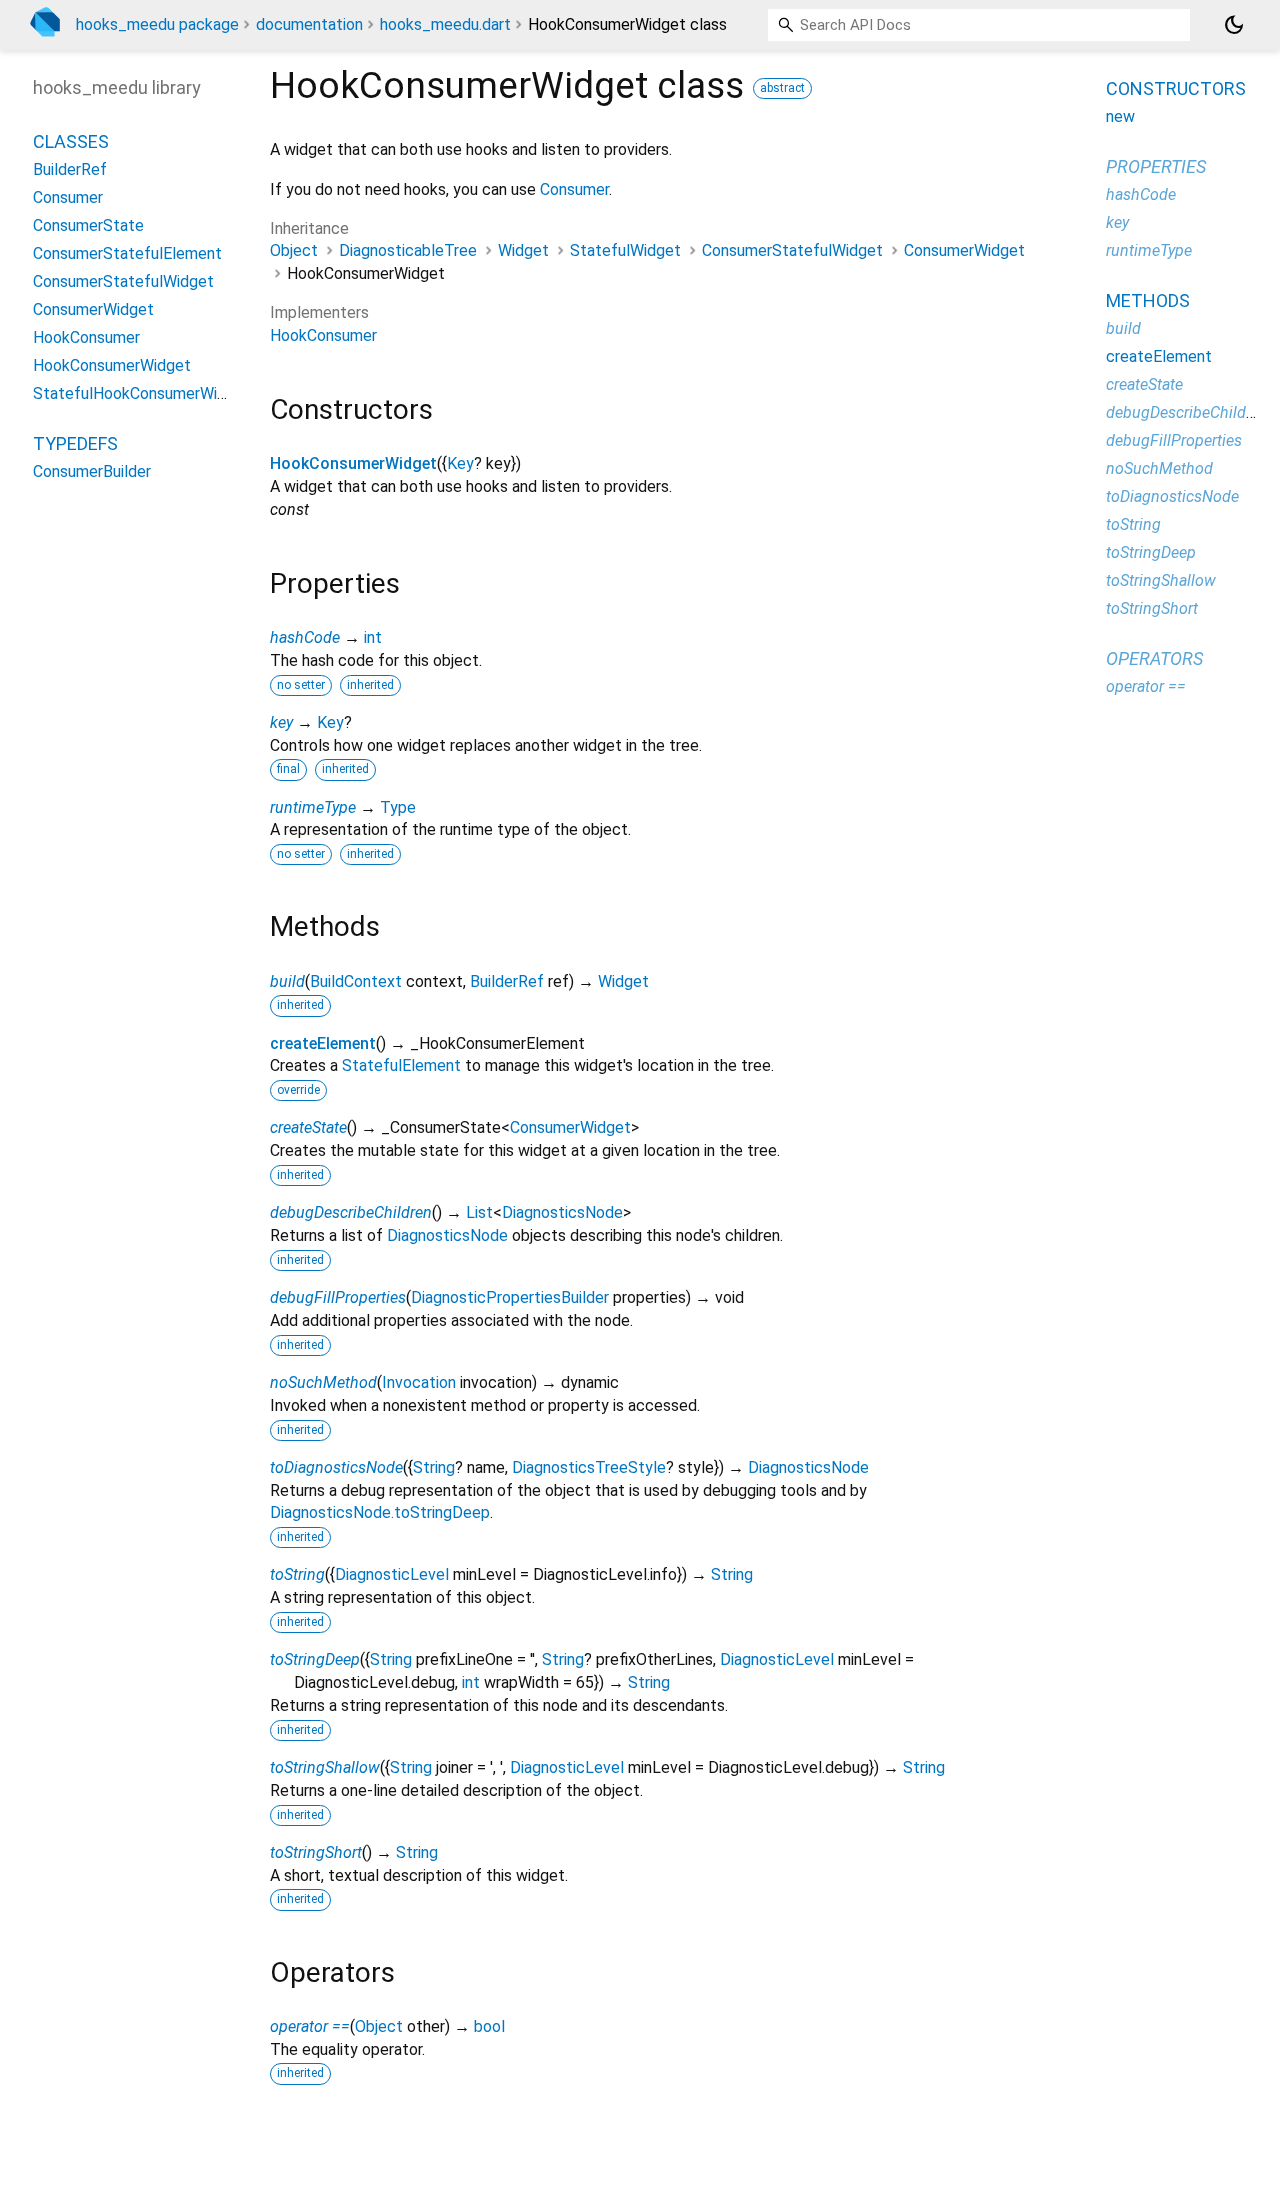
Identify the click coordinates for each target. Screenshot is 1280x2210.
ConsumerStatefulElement (127, 254)
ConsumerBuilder (92, 472)
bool (489, 2026)
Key (460, 463)
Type (398, 807)
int (373, 637)
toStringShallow (325, 1767)
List (479, 1212)
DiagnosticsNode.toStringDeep (380, 1512)
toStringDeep (315, 1659)
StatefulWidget (625, 250)
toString (297, 1574)
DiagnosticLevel (392, 1574)
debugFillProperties (338, 1297)
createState (308, 1127)
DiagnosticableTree (408, 250)
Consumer (574, 189)
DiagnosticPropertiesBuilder (510, 1297)
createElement (323, 1043)
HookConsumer (323, 335)
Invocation (419, 1382)
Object (294, 250)
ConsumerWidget (964, 250)
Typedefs (75, 444)
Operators (1154, 658)
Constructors (1176, 88)
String (434, 1467)
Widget (523, 250)
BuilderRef (507, 981)
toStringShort (316, 1852)
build (287, 981)
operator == (310, 2026)
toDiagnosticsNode (336, 1467)
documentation (309, 24)
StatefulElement (401, 1065)
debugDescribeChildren (351, 1212)
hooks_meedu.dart (445, 24)
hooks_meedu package (157, 24)
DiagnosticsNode (562, 1212)
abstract (782, 88)
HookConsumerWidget (353, 463)
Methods (1148, 300)
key (281, 722)
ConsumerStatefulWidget (792, 250)
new (1120, 116)
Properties (1156, 166)
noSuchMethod (323, 1382)
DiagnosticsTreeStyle (589, 1467)
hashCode (305, 637)
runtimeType (313, 807)
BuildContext (356, 981)
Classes (71, 142)
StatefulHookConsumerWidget (142, 394)
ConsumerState (88, 226)
